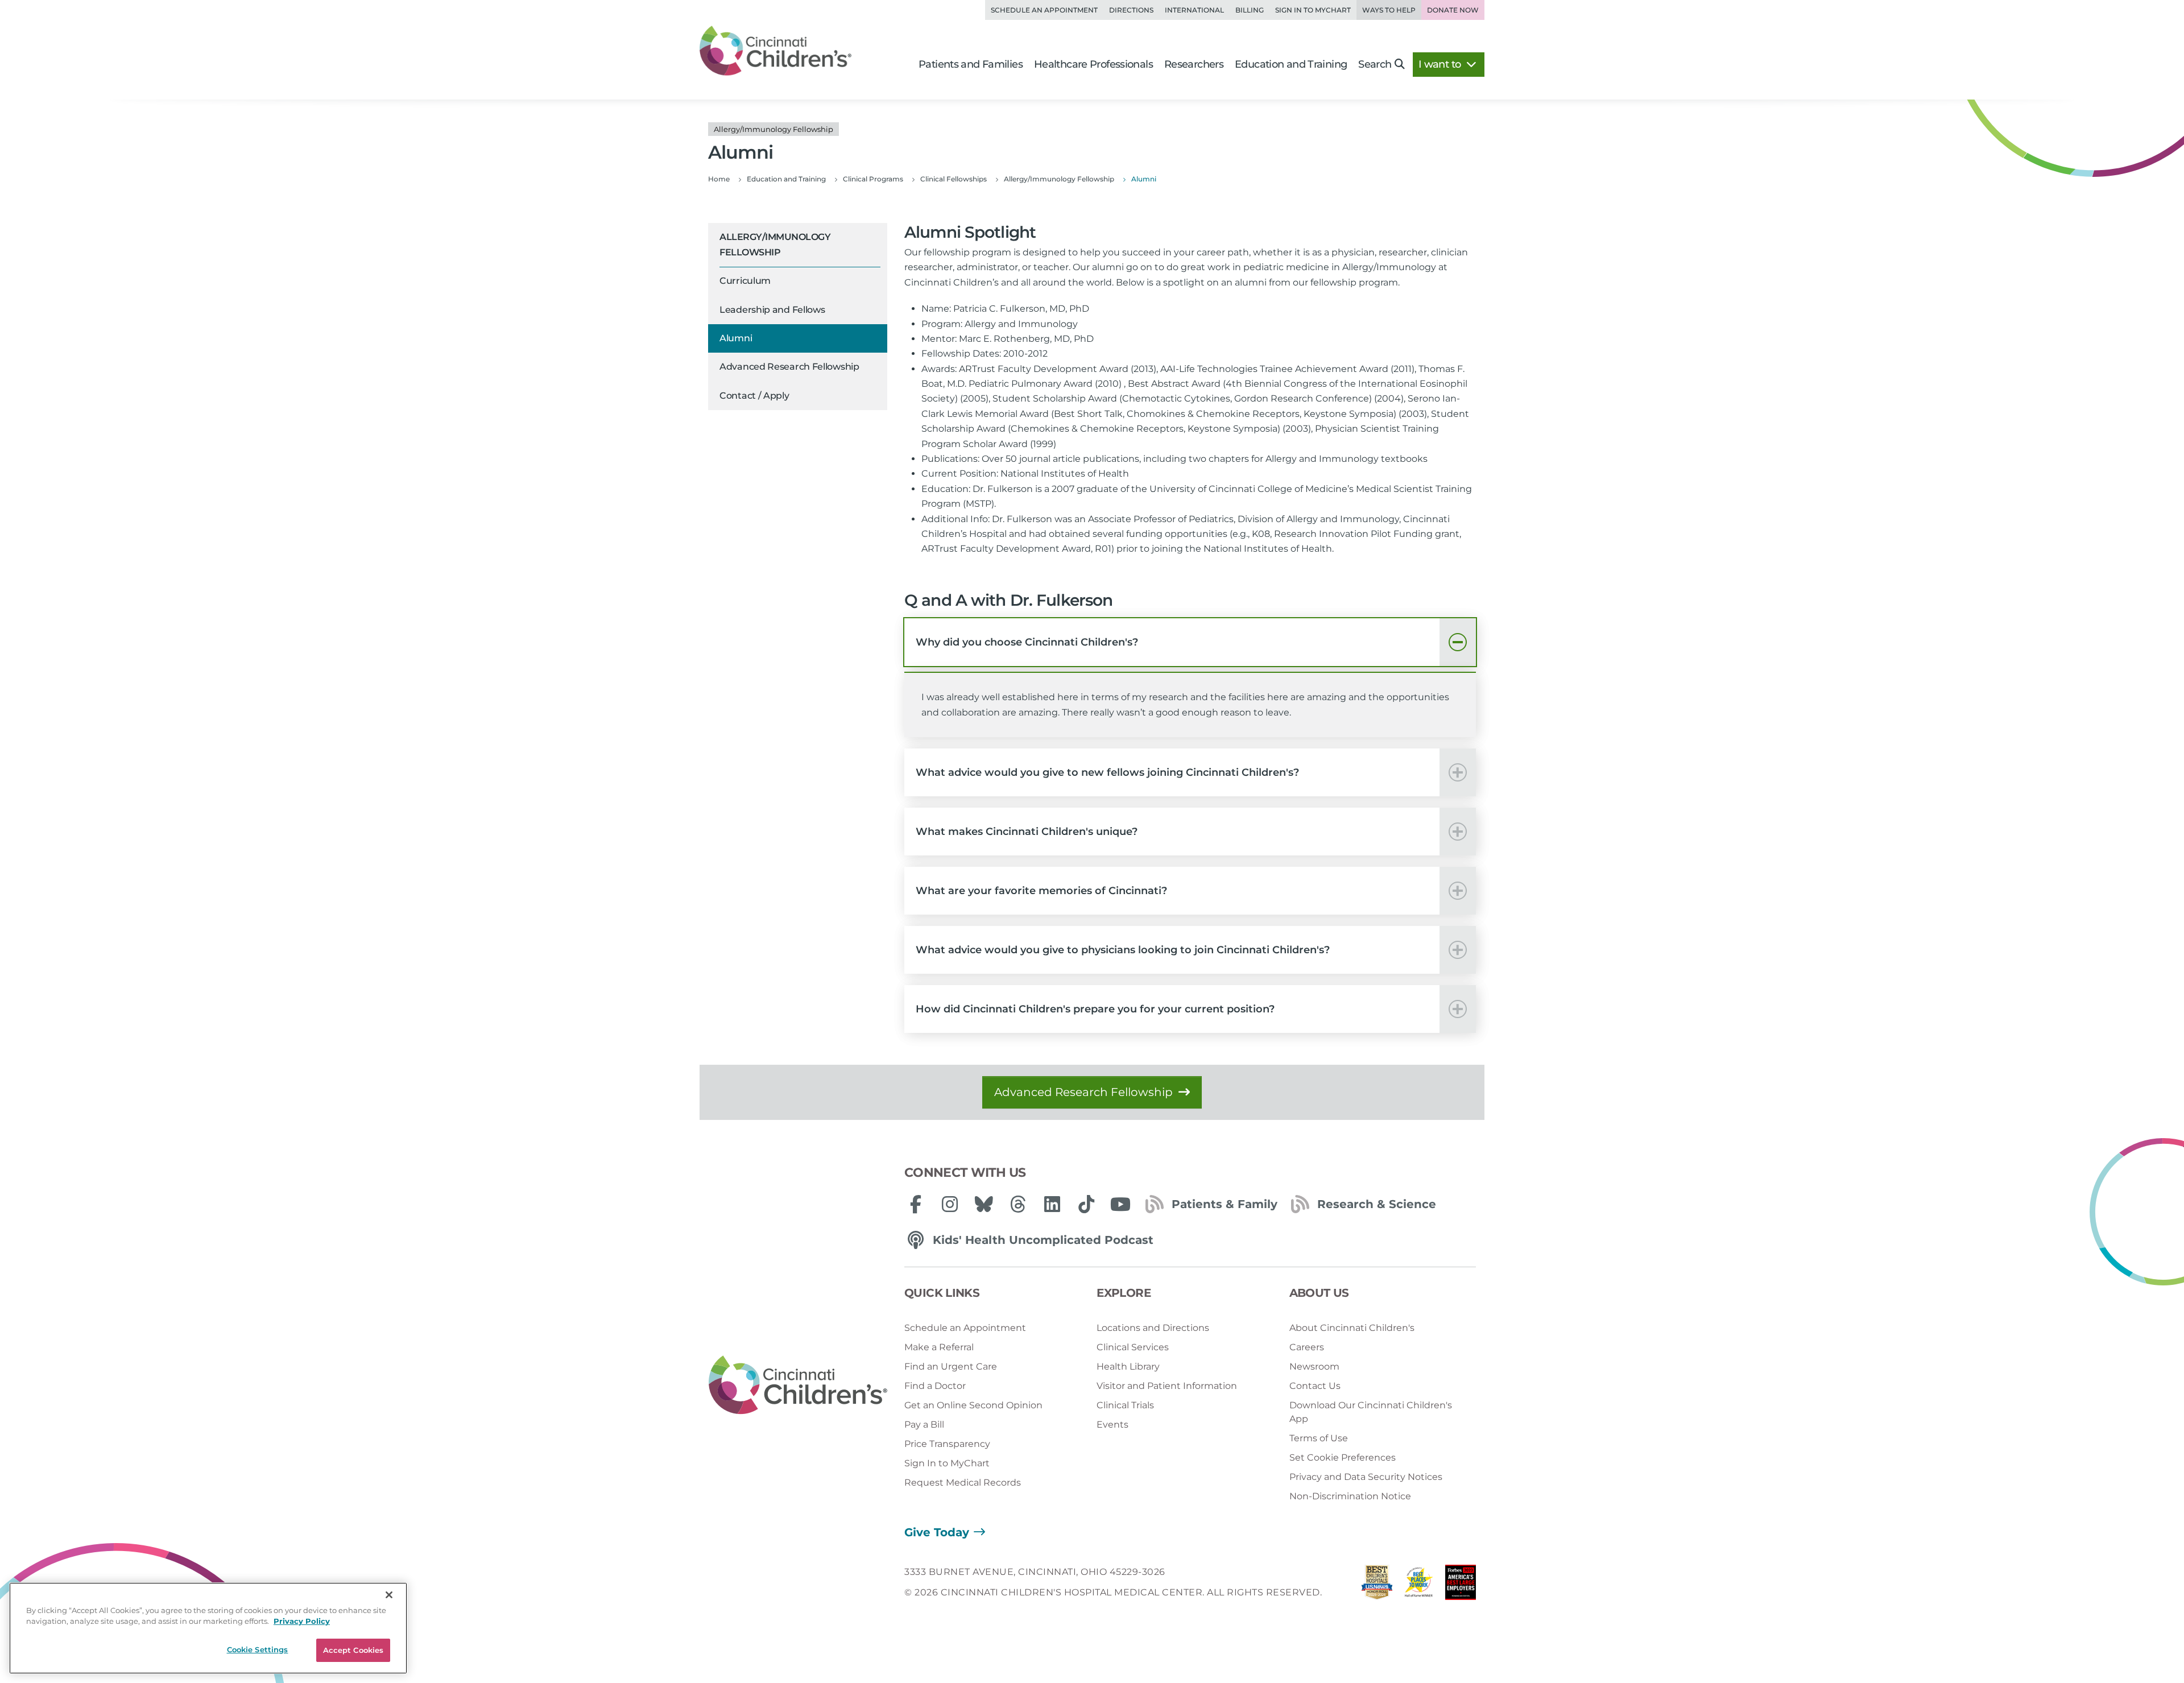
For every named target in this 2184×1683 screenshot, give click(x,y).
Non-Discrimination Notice (1350, 1496)
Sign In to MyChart (947, 1463)
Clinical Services (1133, 1347)
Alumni (736, 338)
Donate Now (1453, 10)
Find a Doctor (935, 1386)
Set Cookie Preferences (1343, 1457)
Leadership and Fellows (772, 310)
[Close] (389, 1595)
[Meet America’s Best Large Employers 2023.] (1461, 1585)
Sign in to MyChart (1313, 10)
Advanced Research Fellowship (789, 367)
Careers (1307, 1347)
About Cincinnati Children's (1352, 1328)
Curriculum (745, 281)
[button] (1190, 642)
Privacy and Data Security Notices (1366, 1477)
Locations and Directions (1153, 1328)
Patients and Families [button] (971, 64)
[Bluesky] (984, 1204)
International (1194, 10)
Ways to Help (1389, 10)
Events (1112, 1424)
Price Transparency (947, 1444)
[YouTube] (1120, 1204)
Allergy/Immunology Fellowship (775, 244)
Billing (1250, 10)
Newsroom (1314, 1366)
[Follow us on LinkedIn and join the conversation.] (1052, 1204)
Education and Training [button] (1291, 64)
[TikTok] (1086, 1204)
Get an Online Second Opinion (973, 1405)
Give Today (937, 1532)
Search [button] (1375, 64)
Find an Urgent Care (951, 1366)
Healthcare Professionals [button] (1093, 64)
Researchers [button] (1194, 64)
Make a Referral (939, 1347)
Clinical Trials (1125, 1405)
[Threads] (1018, 1204)
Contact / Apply (754, 396)
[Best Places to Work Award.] (1419, 1585)
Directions (1131, 10)
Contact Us (1315, 1386)
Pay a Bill (924, 1424)
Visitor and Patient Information (1167, 1386)
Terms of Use (1319, 1438)
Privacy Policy (302, 1622)
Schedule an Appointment (1044, 10)
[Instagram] (950, 1204)
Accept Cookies (353, 1650)
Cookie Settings (258, 1649)
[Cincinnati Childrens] (798, 1386)
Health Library (1128, 1366)
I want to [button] (1441, 64)
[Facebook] (916, 1204)
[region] (208, 1628)
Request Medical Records (963, 1483)
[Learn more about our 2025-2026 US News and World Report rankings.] (1377, 1585)
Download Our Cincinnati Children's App (1371, 1412)
